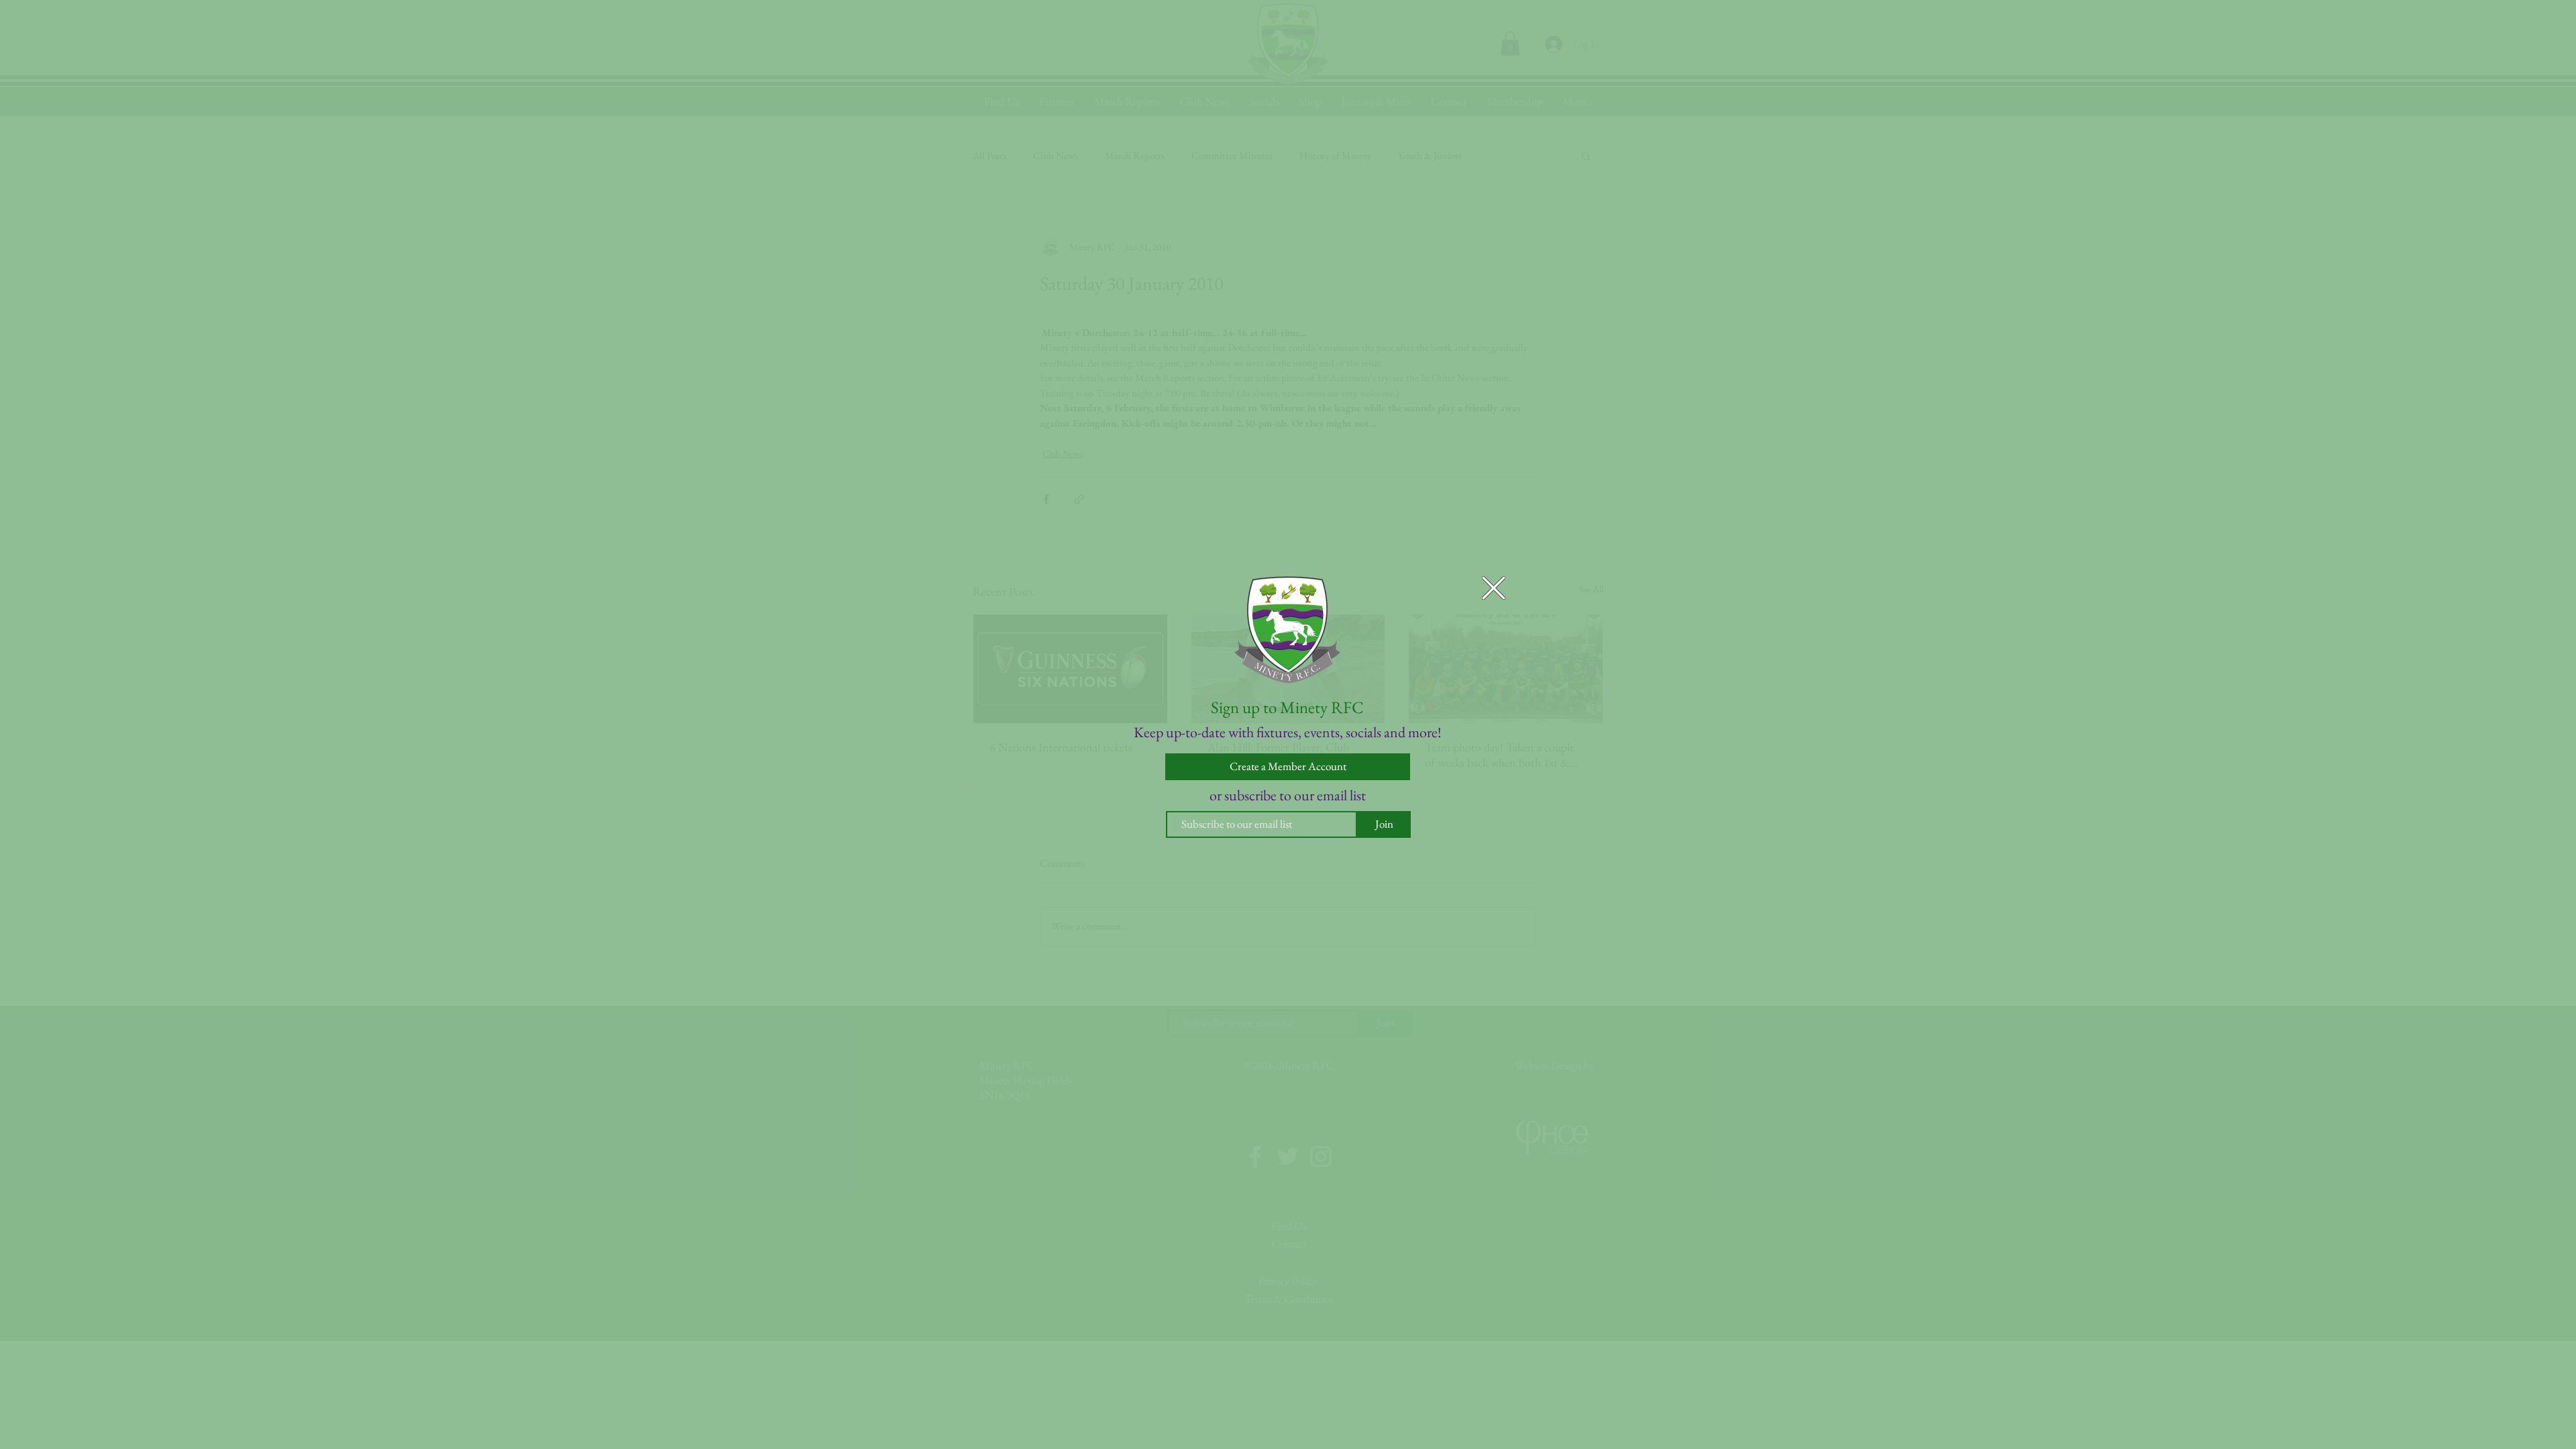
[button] (1494, 588)
